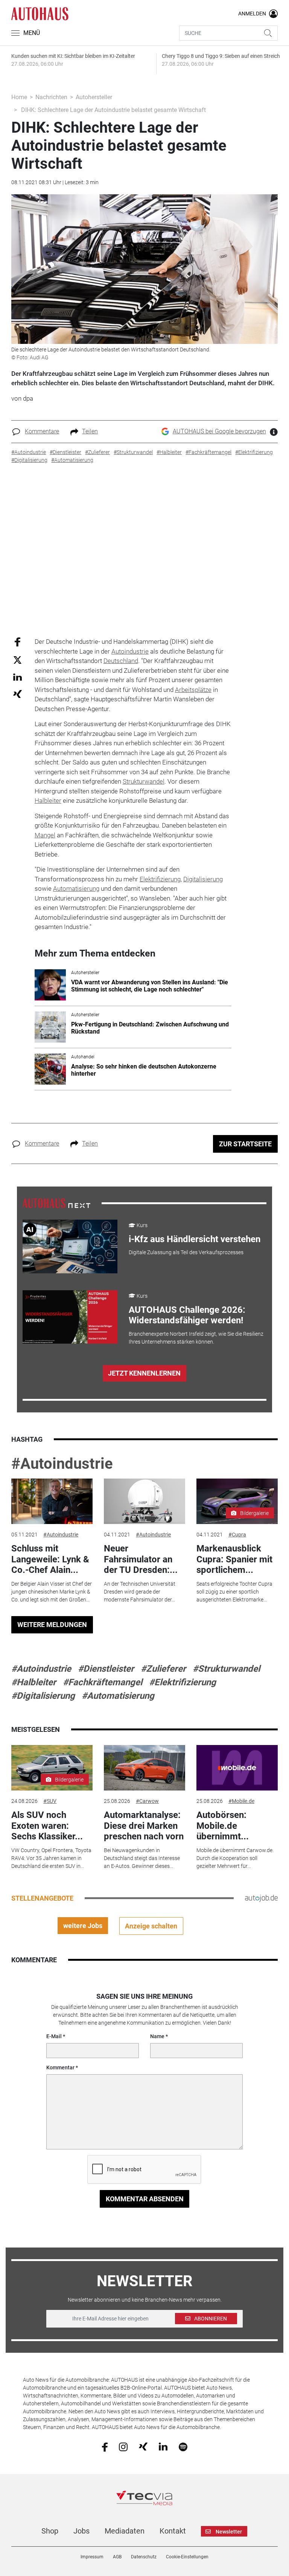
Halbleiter (48, 801)
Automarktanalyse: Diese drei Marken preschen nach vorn (144, 1826)
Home (19, 97)
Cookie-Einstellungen (187, 2557)
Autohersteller (94, 97)
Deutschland (121, 661)
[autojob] (261, 1898)
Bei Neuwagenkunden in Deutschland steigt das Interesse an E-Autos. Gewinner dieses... (142, 1858)
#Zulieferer (163, 1669)
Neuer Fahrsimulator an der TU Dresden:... (141, 1559)
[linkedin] (163, 2446)
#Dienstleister (106, 1669)
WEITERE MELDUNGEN (52, 1625)
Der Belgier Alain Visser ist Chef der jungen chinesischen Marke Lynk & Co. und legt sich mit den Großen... (52, 1592)
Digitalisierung (203, 879)
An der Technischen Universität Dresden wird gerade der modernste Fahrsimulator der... (140, 1592)
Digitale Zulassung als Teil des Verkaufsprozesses (186, 1252)
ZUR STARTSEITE (245, 1144)
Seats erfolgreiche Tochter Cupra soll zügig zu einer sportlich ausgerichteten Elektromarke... (234, 1592)
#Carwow (147, 1801)
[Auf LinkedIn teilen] (17, 677)
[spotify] (183, 2446)
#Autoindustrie (62, 1464)
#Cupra (237, 1535)
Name (157, 2036)
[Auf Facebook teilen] (17, 642)
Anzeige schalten (151, 1926)
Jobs (81, 2531)
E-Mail (54, 2036)
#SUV (50, 1801)
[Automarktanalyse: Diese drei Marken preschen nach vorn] (144, 1768)
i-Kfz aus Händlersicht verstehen (195, 1239)
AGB (117, 2557)
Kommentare (42, 431)
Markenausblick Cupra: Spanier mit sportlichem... (234, 1559)
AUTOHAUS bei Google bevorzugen (219, 431)
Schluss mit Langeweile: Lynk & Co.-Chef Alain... (50, 1559)
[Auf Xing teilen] (17, 694)
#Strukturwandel (226, 1669)
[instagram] (123, 2446)
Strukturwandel (144, 781)
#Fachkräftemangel (103, 1682)
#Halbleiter (34, 1682)
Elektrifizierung (160, 879)
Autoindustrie (130, 651)
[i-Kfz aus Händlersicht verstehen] (70, 1246)
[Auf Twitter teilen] (17, 659)
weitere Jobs (83, 1926)
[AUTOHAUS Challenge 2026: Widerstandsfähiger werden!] (70, 1317)
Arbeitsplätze (193, 690)
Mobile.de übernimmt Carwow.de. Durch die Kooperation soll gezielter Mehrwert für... (235, 1858)
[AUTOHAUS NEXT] (56, 1203)
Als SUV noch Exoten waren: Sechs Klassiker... (47, 1826)
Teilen (90, 431)
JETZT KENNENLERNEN (144, 1373)
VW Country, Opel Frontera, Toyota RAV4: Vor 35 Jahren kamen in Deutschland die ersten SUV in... (51, 1858)
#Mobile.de (241, 1801)
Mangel (45, 835)
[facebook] (105, 2446)
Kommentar (60, 2067)
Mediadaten (125, 2531)
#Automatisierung (118, 1696)
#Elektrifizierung (183, 1682)
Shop (50, 2531)
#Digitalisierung (43, 1696)
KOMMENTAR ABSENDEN (145, 2199)
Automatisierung (76, 888)
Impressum (92, 2557)
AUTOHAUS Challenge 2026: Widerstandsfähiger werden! (187, 1315)
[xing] (143, 2446)
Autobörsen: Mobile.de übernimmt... (223, 1826)
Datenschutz (144, 2557)
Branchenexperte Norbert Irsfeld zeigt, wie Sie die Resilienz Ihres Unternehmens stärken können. (196, 1338)
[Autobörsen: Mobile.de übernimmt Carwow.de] (237, 1768)
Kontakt (173, 2531)
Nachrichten (51, 97)
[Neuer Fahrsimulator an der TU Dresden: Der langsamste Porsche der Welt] (144, 1501)
